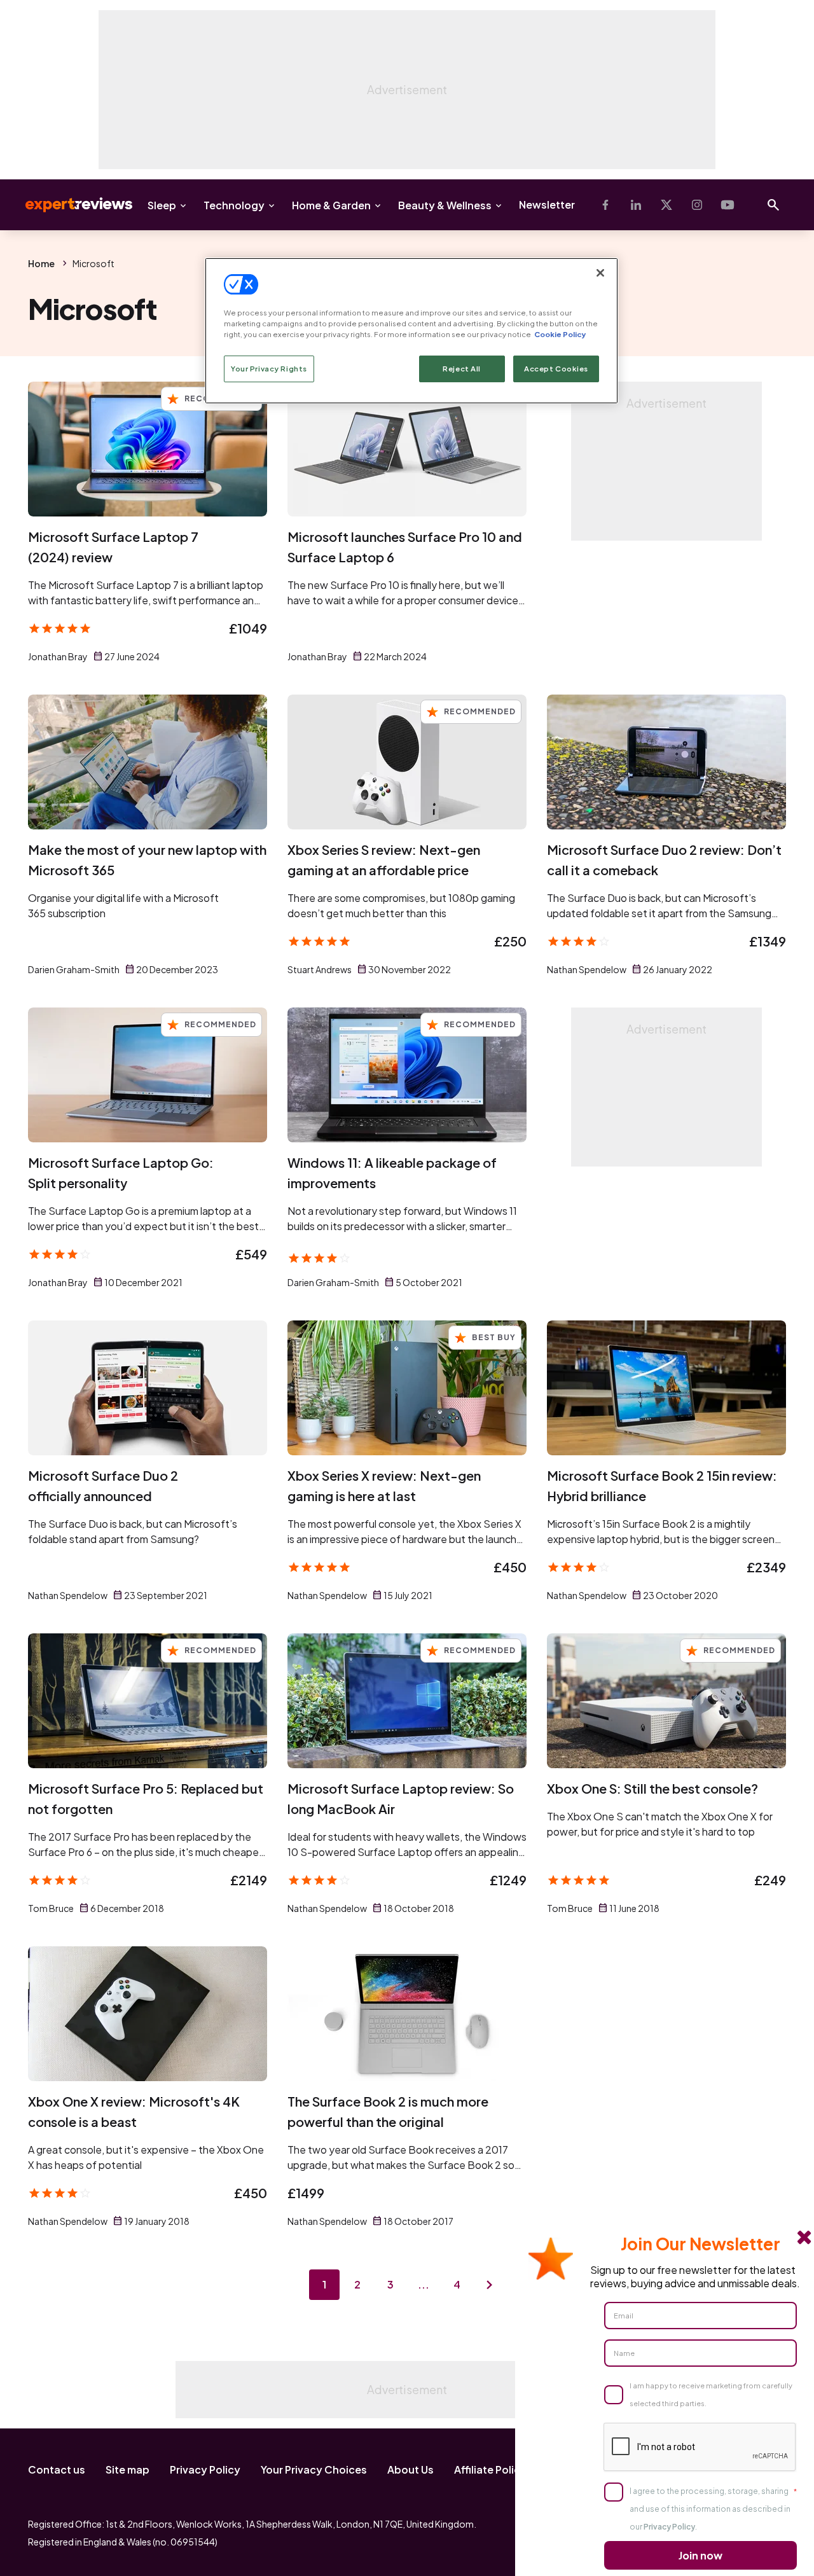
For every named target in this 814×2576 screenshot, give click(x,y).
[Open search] (773, 205)
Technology (234, 205)
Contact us (57, 2469)
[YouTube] (728, 205)
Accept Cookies (556, 369)
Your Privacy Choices (314, 2469)
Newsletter (547, 204)
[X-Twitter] (666, 205)
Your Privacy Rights (269, 369)
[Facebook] (605, 205)
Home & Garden (331, 205)
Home (41, 263)
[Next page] (490, 2285)
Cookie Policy (560, 334)
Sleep (162, 205)
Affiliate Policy (490, 2469)
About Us (410, 2469)
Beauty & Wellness (445, 205)
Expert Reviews (69, 205)
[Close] (600, 273)
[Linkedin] (636, 205)
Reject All (462, 369)
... (424, 2284)
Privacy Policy (205, 2469)
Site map (128, 2469)
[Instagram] (697, 205)
